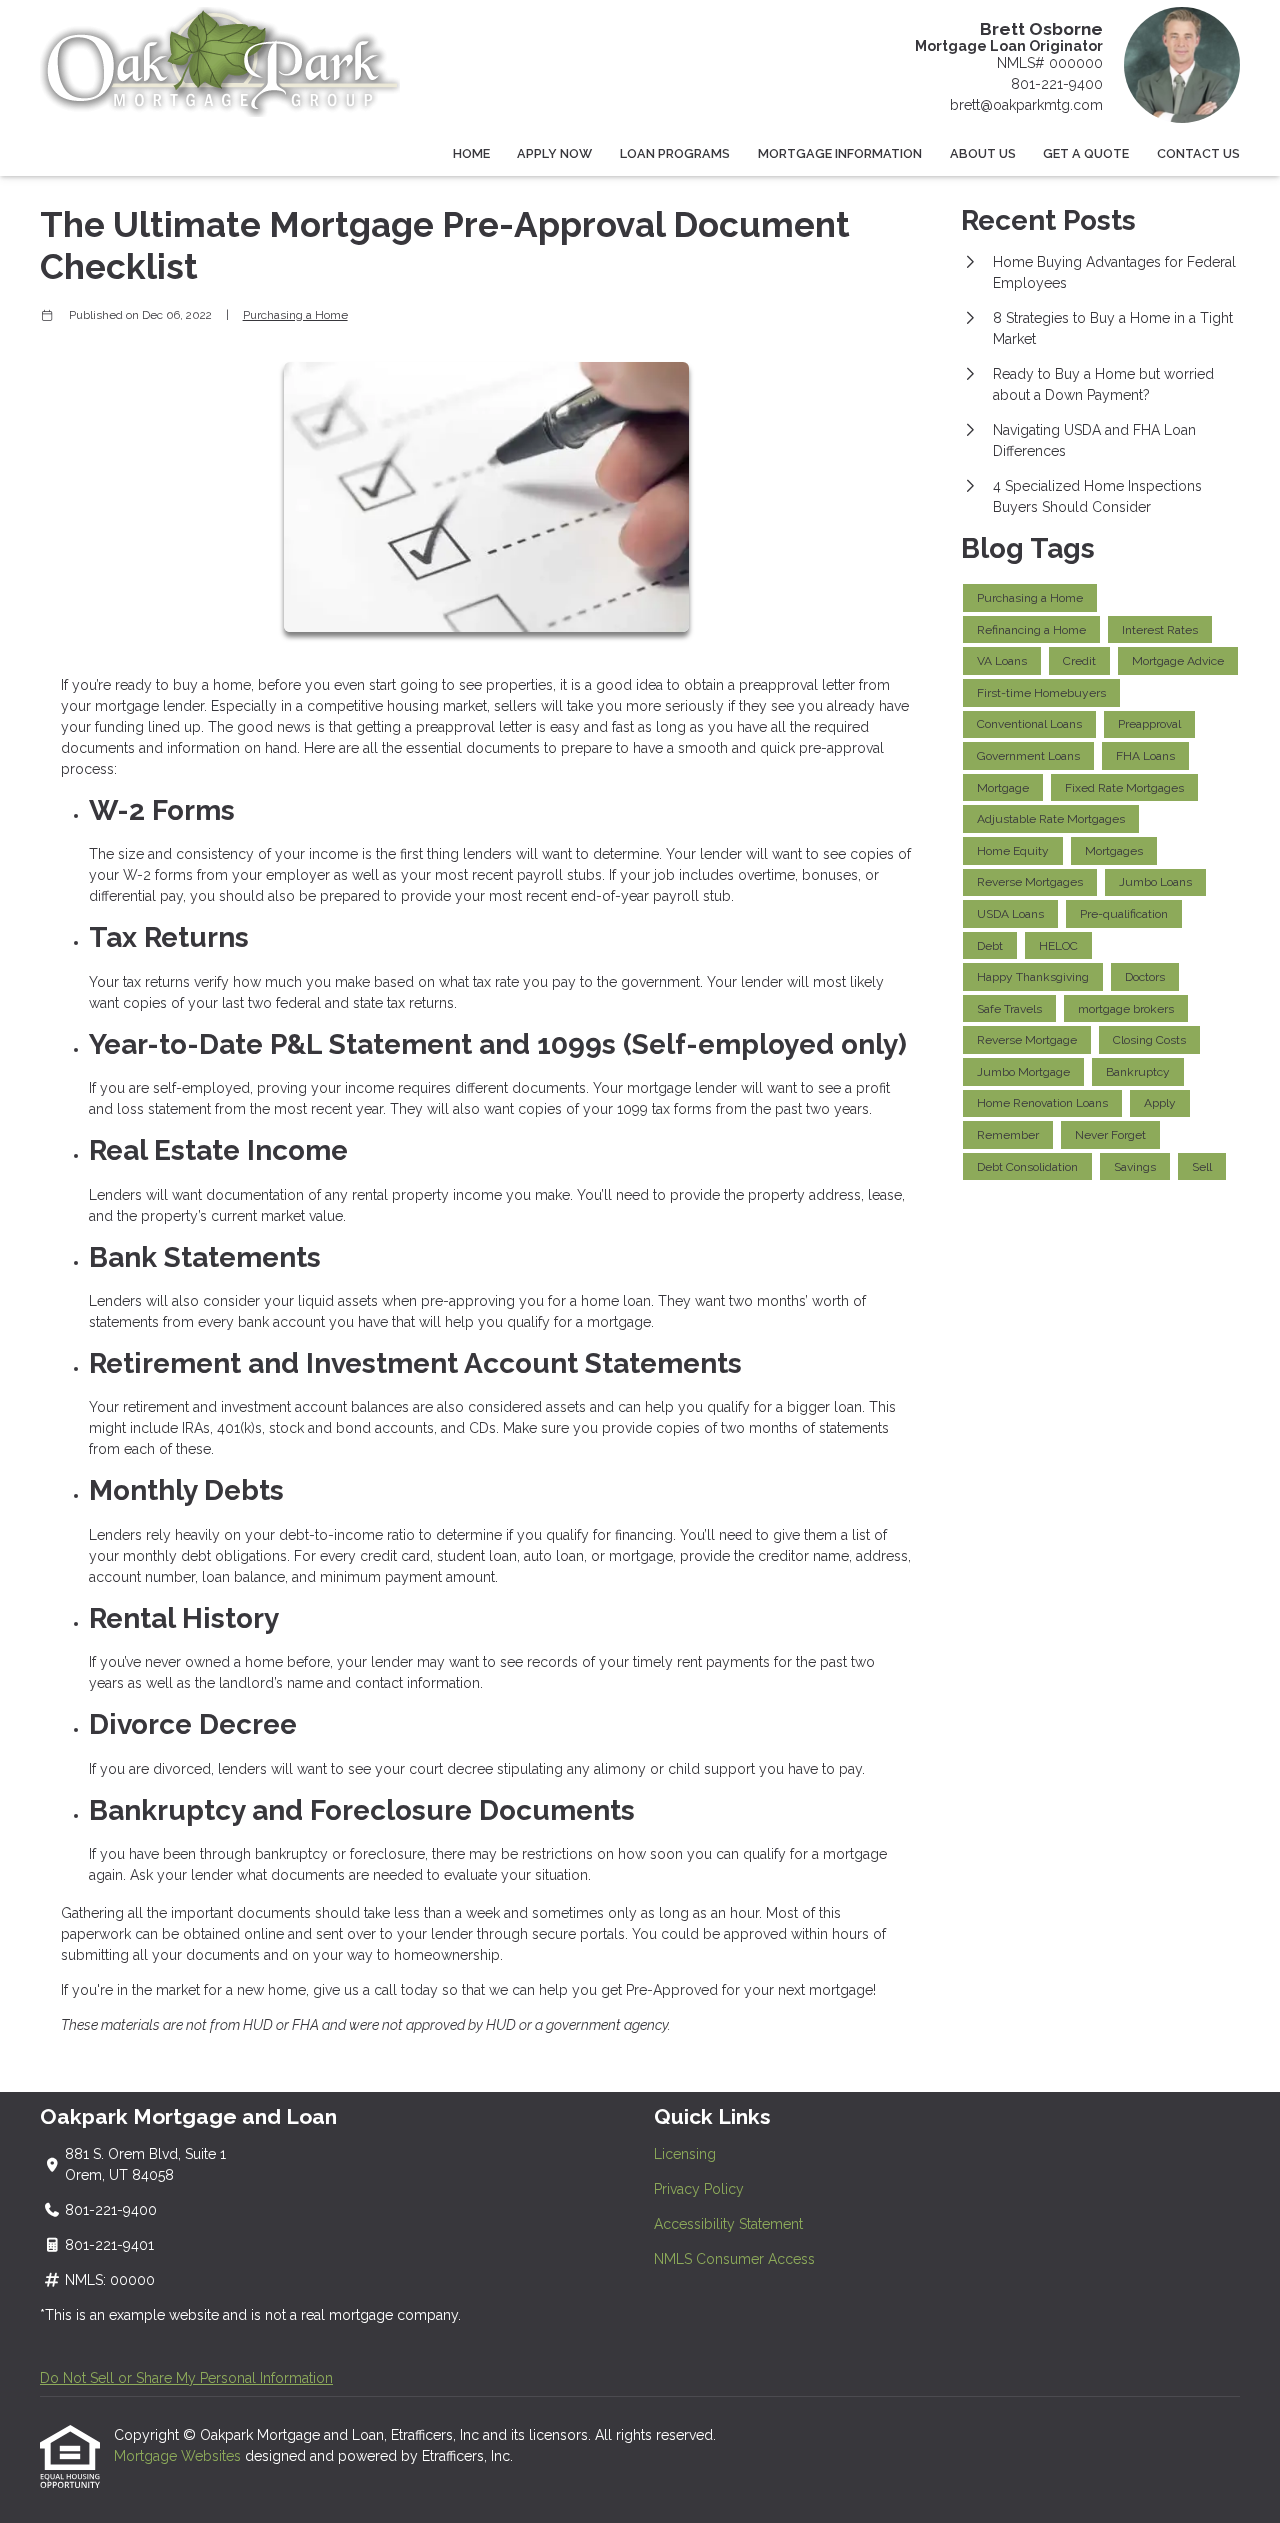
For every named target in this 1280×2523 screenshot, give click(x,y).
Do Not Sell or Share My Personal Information (186, 2378)
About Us (983, 153)
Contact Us (1198, 153)
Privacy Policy (699, 2189)
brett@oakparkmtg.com (1026, 105)
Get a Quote (1086, 153)
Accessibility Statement (728, 2224)
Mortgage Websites (179, 2456)
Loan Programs (675, 153)
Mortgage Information (840, 153)
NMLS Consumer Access (734, 2259)
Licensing (685, 2154)
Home (471, 153)
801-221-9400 (1057, 84)
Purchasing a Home (295, 315)
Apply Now (554, 153)
